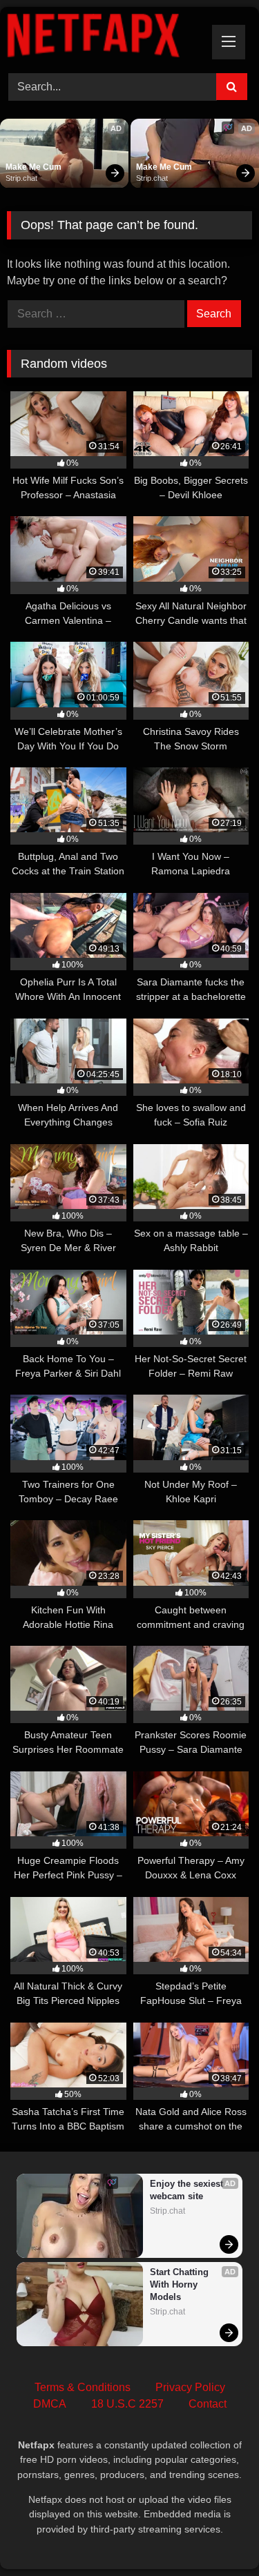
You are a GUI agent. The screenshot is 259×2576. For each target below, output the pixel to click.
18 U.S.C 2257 (127, 2404)
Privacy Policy (190, 2387)
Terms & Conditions (83, 2387)
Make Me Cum (33, 167)
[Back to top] (216, 2535)
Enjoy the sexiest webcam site (188, 2190)
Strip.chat (21, 178)
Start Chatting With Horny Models (181, 2284)
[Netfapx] (106, 38)
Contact (208, 2404)
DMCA (50, 2404)
